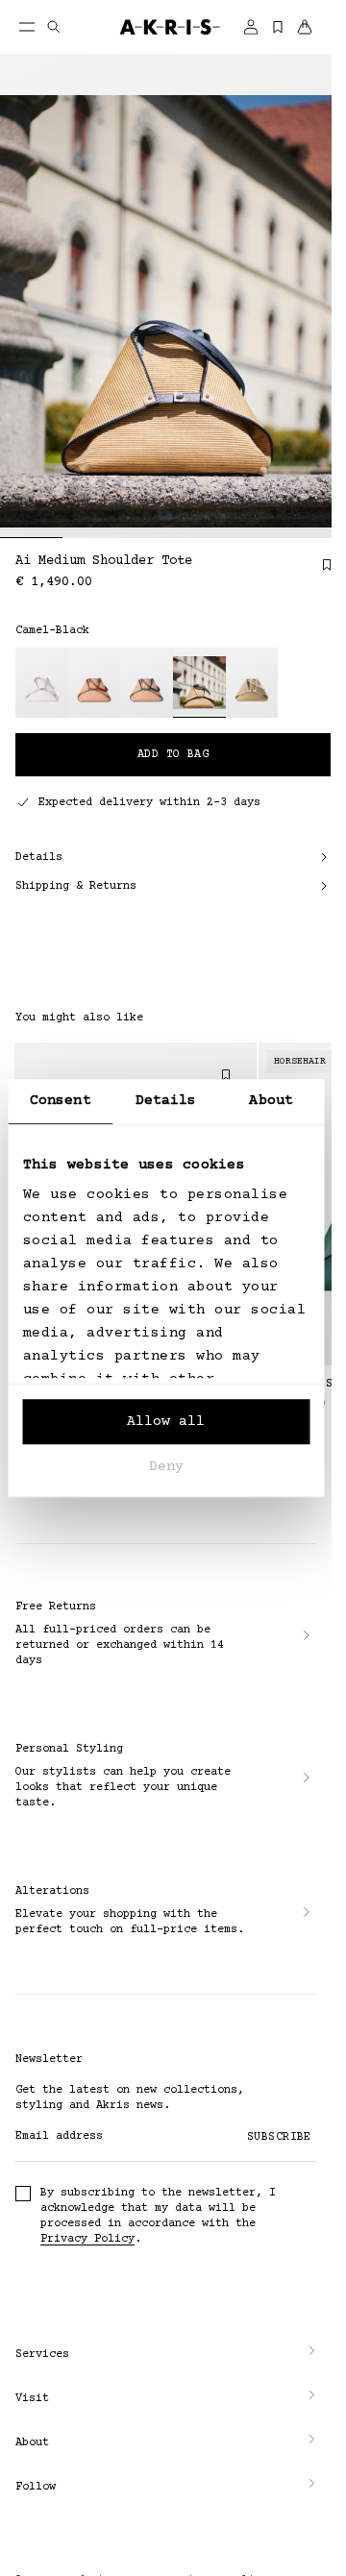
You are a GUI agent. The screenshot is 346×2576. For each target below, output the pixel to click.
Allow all (166, 1422)
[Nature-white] (252, 683)
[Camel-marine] (147, 683)
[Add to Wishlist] (317, 572)
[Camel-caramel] (95, 683)
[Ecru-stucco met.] (42, 683)
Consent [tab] (61, 1101)
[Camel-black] (199, 683)
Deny (166, 1467)
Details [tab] (166, 1101)
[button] (166, 2355)
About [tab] (271, 1101)
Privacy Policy (87, 2239)
